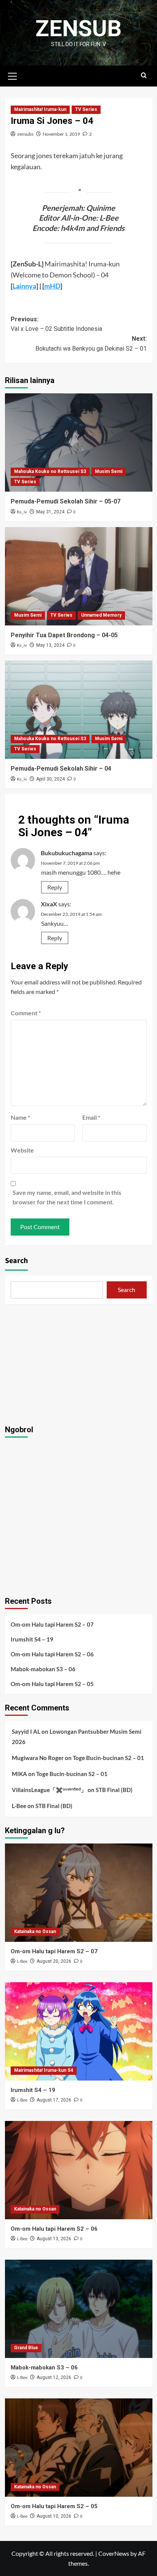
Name (20, 1117)
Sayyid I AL (26, 1731)
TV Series (86, 109)
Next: (91, 344)
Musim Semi (109, 471)
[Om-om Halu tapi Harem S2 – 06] (79, 2170)
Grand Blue (26, 2348)
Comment (26, 1013)
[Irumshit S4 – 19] (79, 2031)
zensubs (25, 134)
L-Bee (19, 1806)
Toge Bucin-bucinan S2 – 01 (108, 1758)
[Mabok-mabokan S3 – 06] (79, 2309)
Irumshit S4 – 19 (32, 1639)
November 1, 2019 (61, 134)
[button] (13, 75)
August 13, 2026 (54, 2239)
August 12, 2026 (54, 2377)
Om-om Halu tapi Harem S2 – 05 (52, 1684)
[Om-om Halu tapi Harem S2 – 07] (79, 1893)
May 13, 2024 (50, 645)
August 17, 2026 (54, 2100)
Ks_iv (22, 512)
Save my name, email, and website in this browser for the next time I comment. (67, 1197)
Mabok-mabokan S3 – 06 (43, 1669)
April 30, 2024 (50, 779)
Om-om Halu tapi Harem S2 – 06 (52, 1654)
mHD (52, 286)
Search (16, 1261)
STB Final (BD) (114, 1790)
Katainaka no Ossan (35, 1932)
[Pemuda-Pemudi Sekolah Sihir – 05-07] (79, 442)
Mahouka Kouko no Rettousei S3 (50, 471)
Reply (55, 887)
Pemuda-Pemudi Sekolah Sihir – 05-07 (66, 501)
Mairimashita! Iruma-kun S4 (44, 2070)
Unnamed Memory (101, 615)
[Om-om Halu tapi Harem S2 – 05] (79, 2448)
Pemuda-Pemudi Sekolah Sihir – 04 (61, 769)
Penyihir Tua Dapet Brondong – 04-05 (64, 635)
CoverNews (114, 2553)
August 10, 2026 (54, 2516)
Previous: (56, 324)
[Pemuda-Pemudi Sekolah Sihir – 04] (79, 710)
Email (91, 1117)
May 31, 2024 (50, 512)
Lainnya (24, 286)
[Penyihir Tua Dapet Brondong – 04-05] (79, 576)
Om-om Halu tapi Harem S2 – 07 (52, 1624)
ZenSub (78, 28)
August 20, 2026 (54, 1961)
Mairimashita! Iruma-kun (40, 109)
